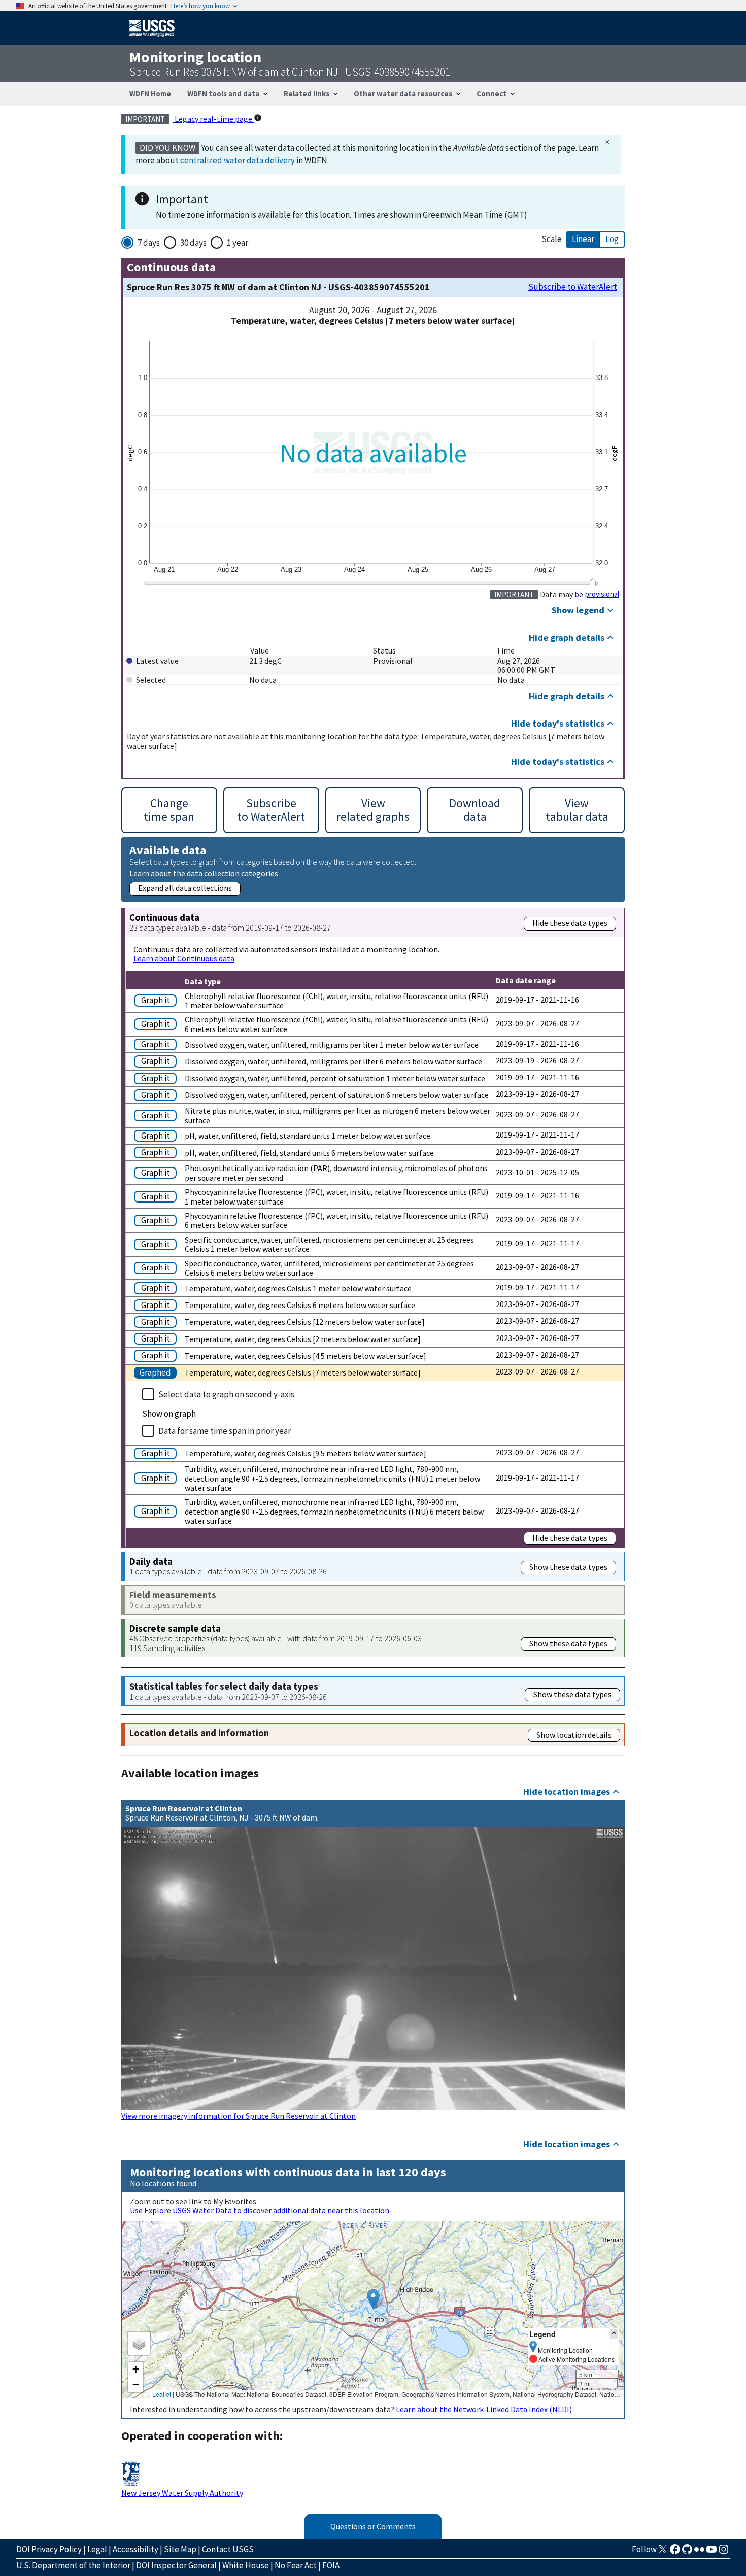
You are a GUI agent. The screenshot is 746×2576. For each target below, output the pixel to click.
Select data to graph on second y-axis (226, 1394)
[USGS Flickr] (699, 2552)
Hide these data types (570, 923)
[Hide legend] (614, 2334)
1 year (238, 243)
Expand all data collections (185, 888)
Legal (97, 2549)
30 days (193, 243)
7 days (149, 243)
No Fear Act (296, 2565)
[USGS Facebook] (675, 2552)
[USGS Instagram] (724, 2552)
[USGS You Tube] (711, 2552)
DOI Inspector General (176, 2565)
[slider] (593, 582)
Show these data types (568, 1567)
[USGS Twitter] (663, 2552)
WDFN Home (150, 94)
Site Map (180, 2549)
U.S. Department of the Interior (73, 2565)
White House (246, 2565)
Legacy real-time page (213, 119)
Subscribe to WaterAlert (573, 287)
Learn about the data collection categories (204, 873)
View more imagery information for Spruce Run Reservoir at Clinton (239, 2116)
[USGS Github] (687, 2552)
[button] (373, 2299)
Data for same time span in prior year (225, 1431)
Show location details (574, 1735)
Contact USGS (228, 2549)
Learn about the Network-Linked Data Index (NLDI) (484, 2409)
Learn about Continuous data (184, 958)
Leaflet (162, 2394)
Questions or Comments (373, 2526)
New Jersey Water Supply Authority (182, 2493)
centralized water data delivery (238, 160)
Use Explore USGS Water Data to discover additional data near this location (260, 2210)
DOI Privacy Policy (49, 2549)
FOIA (331, 2565)
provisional (602, 594)
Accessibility (135, 2549)
